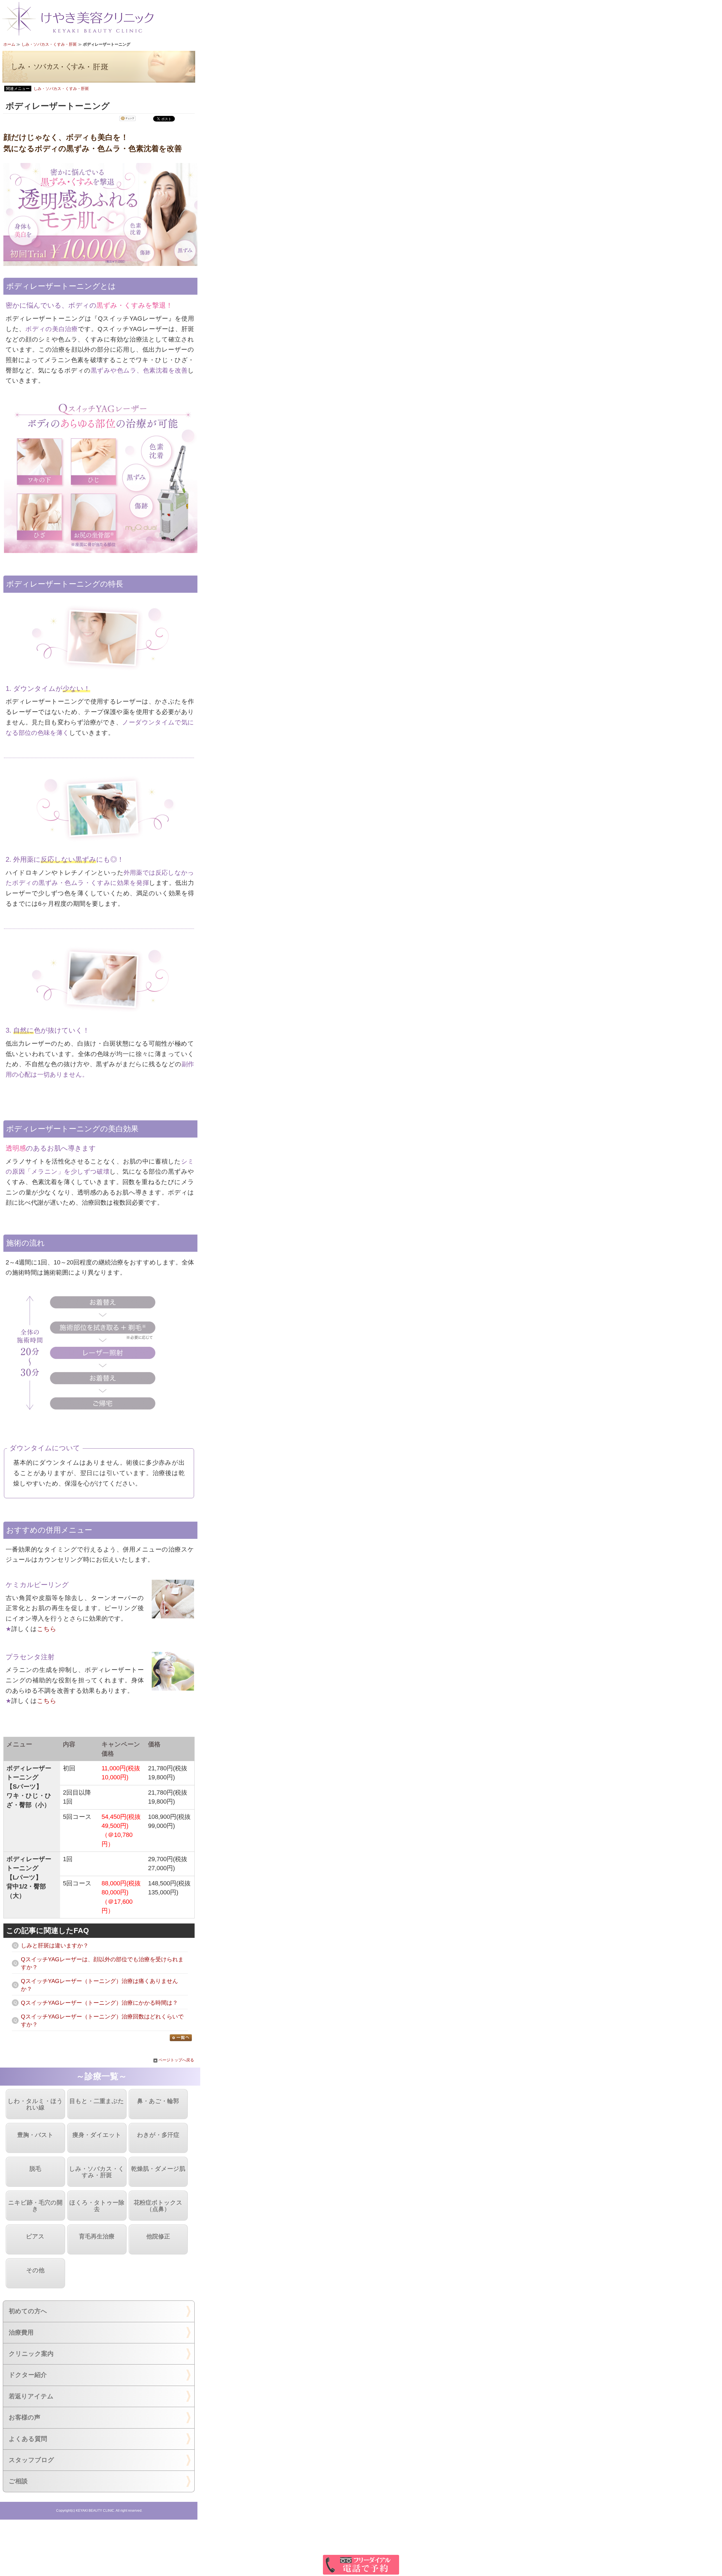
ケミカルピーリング (37, 1585)
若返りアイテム (31, 2396)
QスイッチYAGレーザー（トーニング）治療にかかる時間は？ (99, 2003)
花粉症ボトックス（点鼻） (158, 2206)
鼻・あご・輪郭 (158, 2101)
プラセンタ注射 (30, 1657)
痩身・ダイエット (97, 2135)
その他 (35, 2270)
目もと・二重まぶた (97, 2101)
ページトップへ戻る (176, 2060)
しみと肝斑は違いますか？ (55, 1945)
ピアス (35, 2236)
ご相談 (18, 2481)
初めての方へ (28, 2311)
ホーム (9, 44)
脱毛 (35, 2169)
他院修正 (158, 2236)
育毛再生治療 (97, 2236)
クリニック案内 (31, 2354)
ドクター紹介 (28, 2375)
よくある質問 (28, 2439)
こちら (47, 1629)
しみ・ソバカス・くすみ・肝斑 (49, 44)
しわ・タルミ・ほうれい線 (35, 2104)
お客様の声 (25, 2417)
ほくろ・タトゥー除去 (97, 2206)
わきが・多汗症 (158, 2135)
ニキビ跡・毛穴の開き (35, 2206)
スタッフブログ (31, 2460)
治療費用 (21, 2332)
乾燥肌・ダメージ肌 (158, 2169)
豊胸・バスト (35, 2135)
